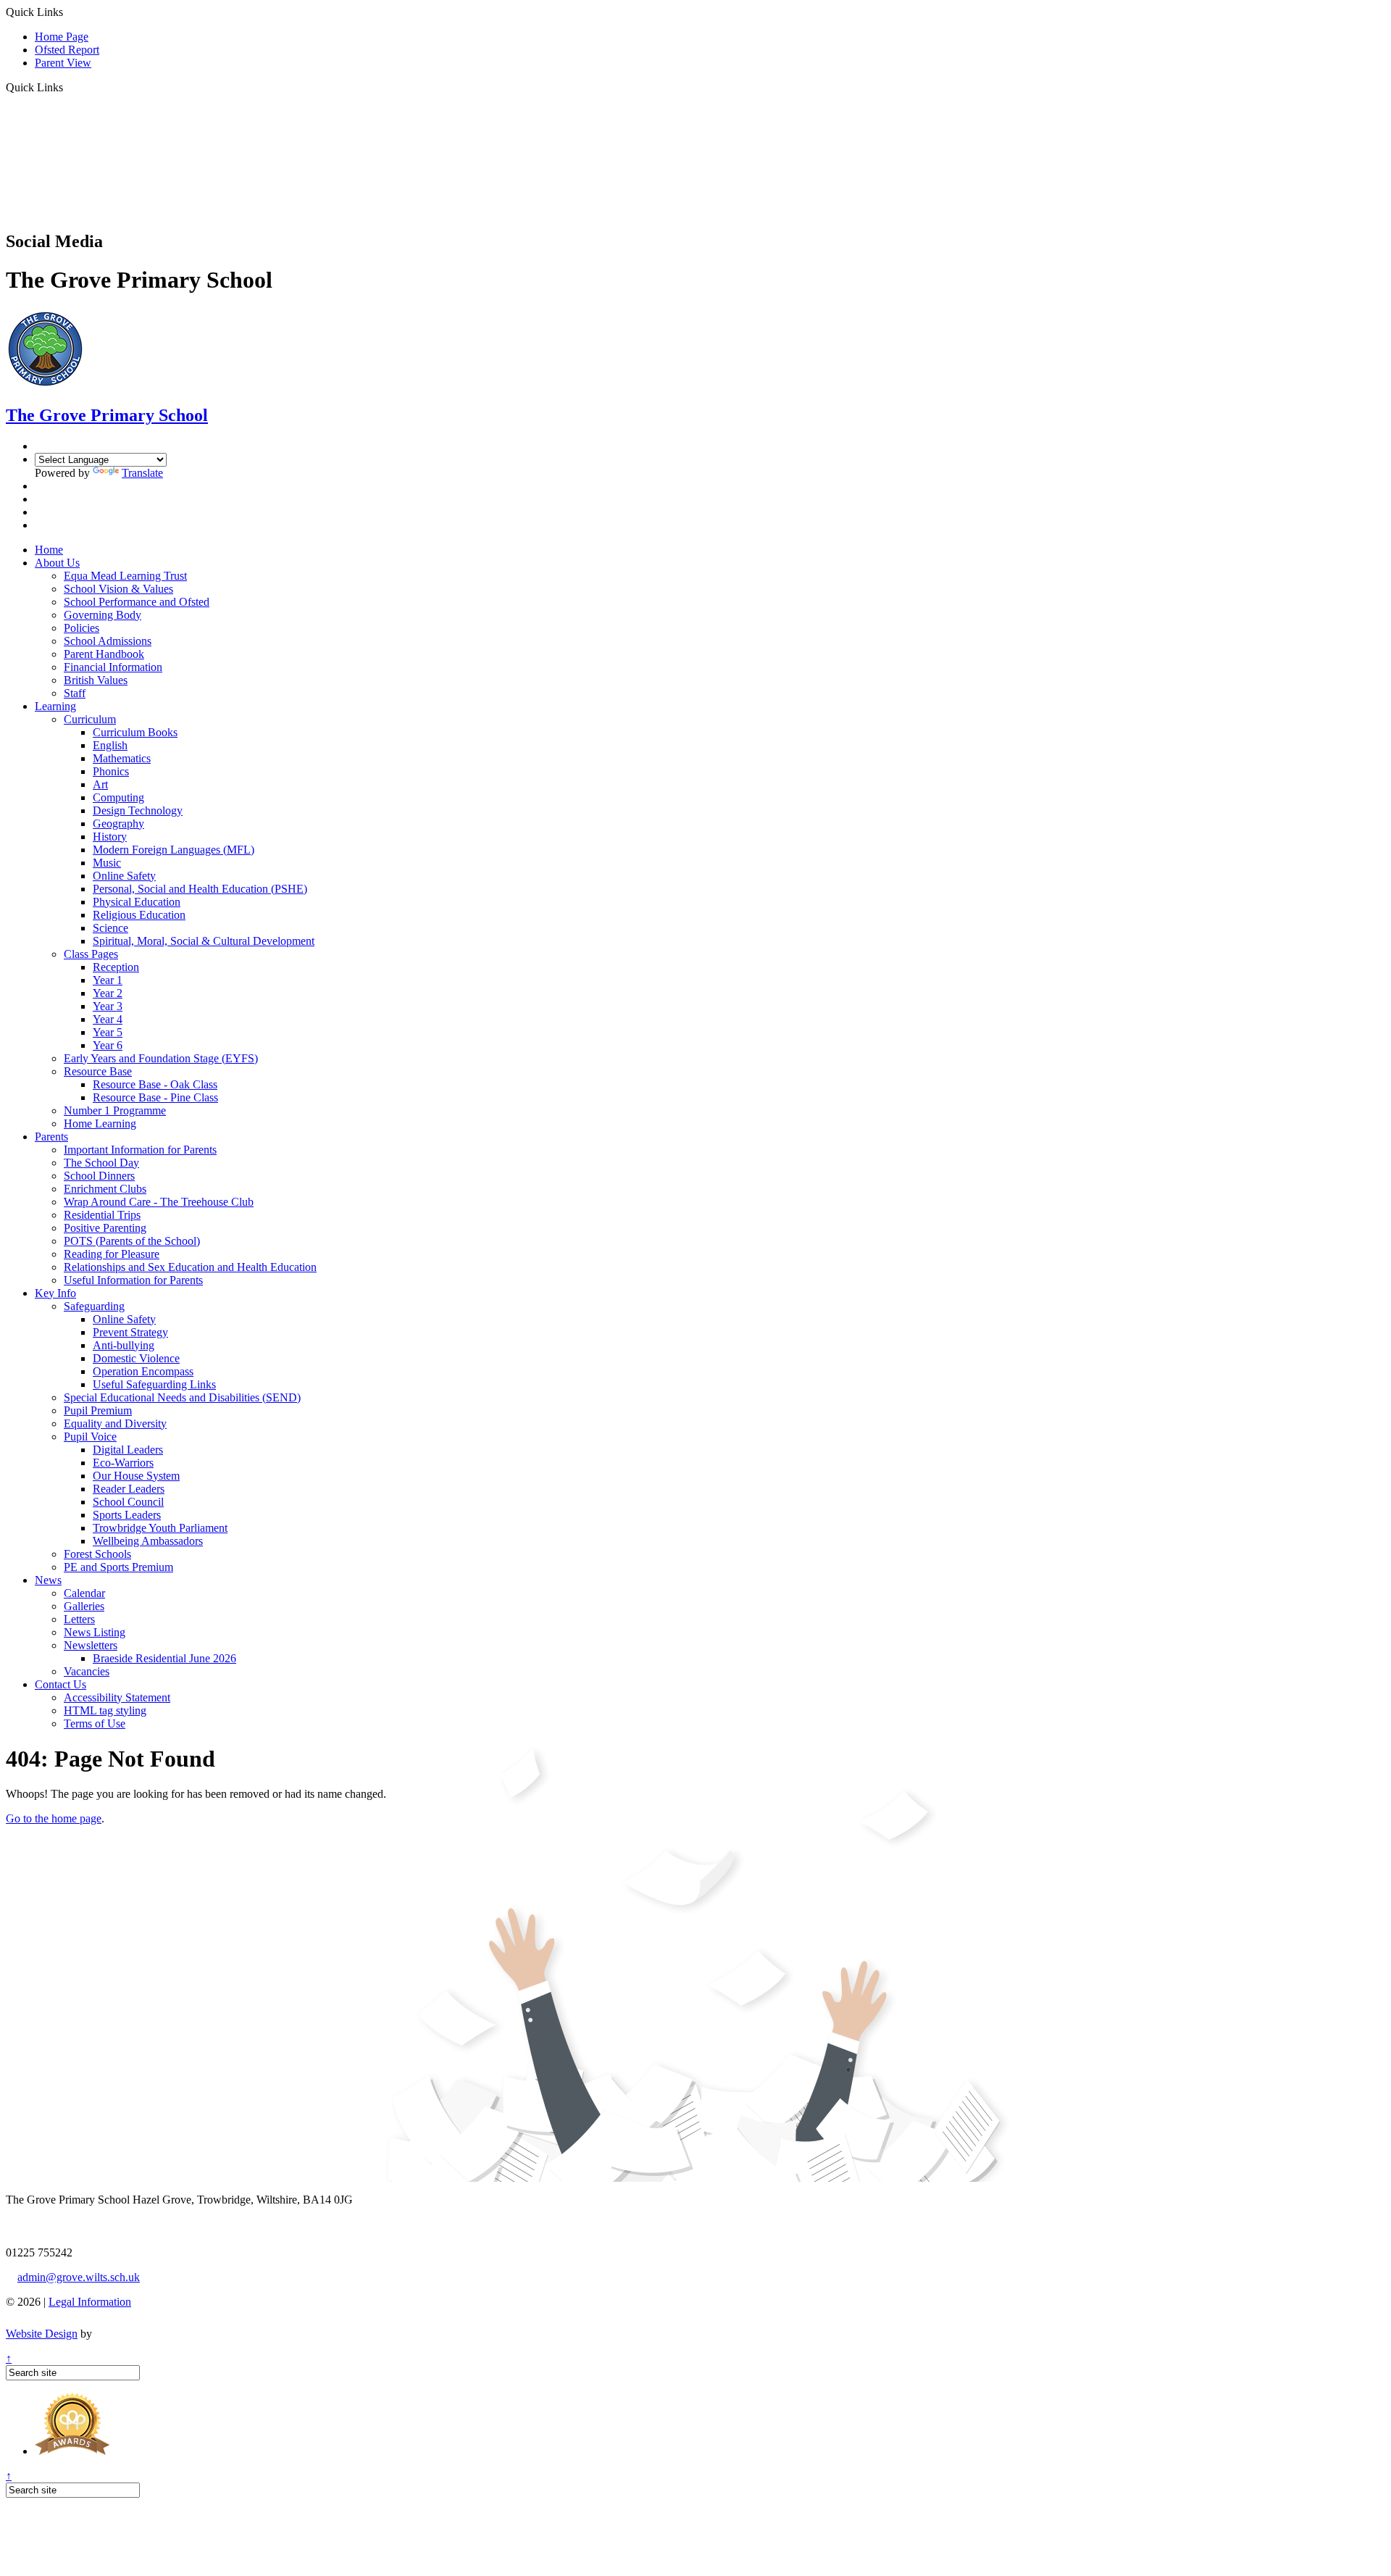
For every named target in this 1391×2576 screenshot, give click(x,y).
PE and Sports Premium (118, 1567)
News (48, 1580)
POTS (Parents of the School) (132, 1241)
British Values (96, 680)
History (110, 837)
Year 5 (108, 1032)
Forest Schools (97, 1554)
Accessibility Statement (117, 1697)
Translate (142, 473)
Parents (51, 1137)
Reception (116, 967)
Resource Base (98, 1071)
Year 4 (108, 1019)
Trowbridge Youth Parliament (160, 1528)
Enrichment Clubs (105, 1189)
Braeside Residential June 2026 (164, 1658)
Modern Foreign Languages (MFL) (174, 850)
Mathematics (122, 758)
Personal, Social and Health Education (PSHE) (200, 889)
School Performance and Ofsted (137, 602)
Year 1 (108, 980)
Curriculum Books (135, 732)
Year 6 (108, 1045)
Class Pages (91, 954)
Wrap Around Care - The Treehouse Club (159, 1202)
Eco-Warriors (123, 1463)
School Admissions (108, 641)
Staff (75, 693)
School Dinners (99, 1176)
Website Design (42, 2334)
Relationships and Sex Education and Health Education (190, 1267)
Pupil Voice (90, 1437)
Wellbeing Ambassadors (148, 1541)
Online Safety (124, 876)
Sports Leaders (127, 1515)
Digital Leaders (128, 1450)
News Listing (95, 1632)
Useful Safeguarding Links (154, 1384)
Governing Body (103, 615)
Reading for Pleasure (112, 1254)
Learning (55, 706)
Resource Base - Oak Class (155, 1084)
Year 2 (108, 993)
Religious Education (139, 915)
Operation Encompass (143, 1371)
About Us (57, 563)
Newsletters (91, 1645)
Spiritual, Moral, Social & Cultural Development (204, 941)
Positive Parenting (105, 1228)
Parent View (63, 63)
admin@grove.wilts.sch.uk (79, 2277)
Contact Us (60, 1684)
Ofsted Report (67, 50)
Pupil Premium (98, 1410)
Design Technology (138, 810)
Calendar (84, 1593)
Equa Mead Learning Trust (125, 576)
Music (107, 863)
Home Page (62, 37)
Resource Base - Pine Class (155, 1097)
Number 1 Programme (115, 1110)
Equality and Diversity (115, 1424)
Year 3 (108, 1006)
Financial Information (113, 667)
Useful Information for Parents (133, 1280)
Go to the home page (54, 1818)
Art (100, 784)
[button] (68, 87)
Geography (118, 824)
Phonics (111, 771)
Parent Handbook (104, 654)
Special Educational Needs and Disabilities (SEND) (182, 1397)
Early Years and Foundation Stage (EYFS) (161, 1058)
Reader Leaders (129, 1489)
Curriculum (90, 719)
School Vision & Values (118, 589)
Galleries (84, 1606)
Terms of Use (95, 1723)
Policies (82, 628)
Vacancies (87, 1671)
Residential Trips (102, 1215)
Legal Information (90, 2302)
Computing (118, 797)
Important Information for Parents (140, 1150)
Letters (79, 1619)
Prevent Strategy (130, 1332)
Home (49, 550)
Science (110, 928)
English (110, 745)
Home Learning (100, 1124)
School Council (128, 1502)
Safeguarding (94, 1306)
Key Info (55, 1293)
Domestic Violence (136, 1358)
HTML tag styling (105, 1710)
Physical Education (137, 902)
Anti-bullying (124, 1345)
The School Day (101, 1163)
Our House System (136, 1476)
